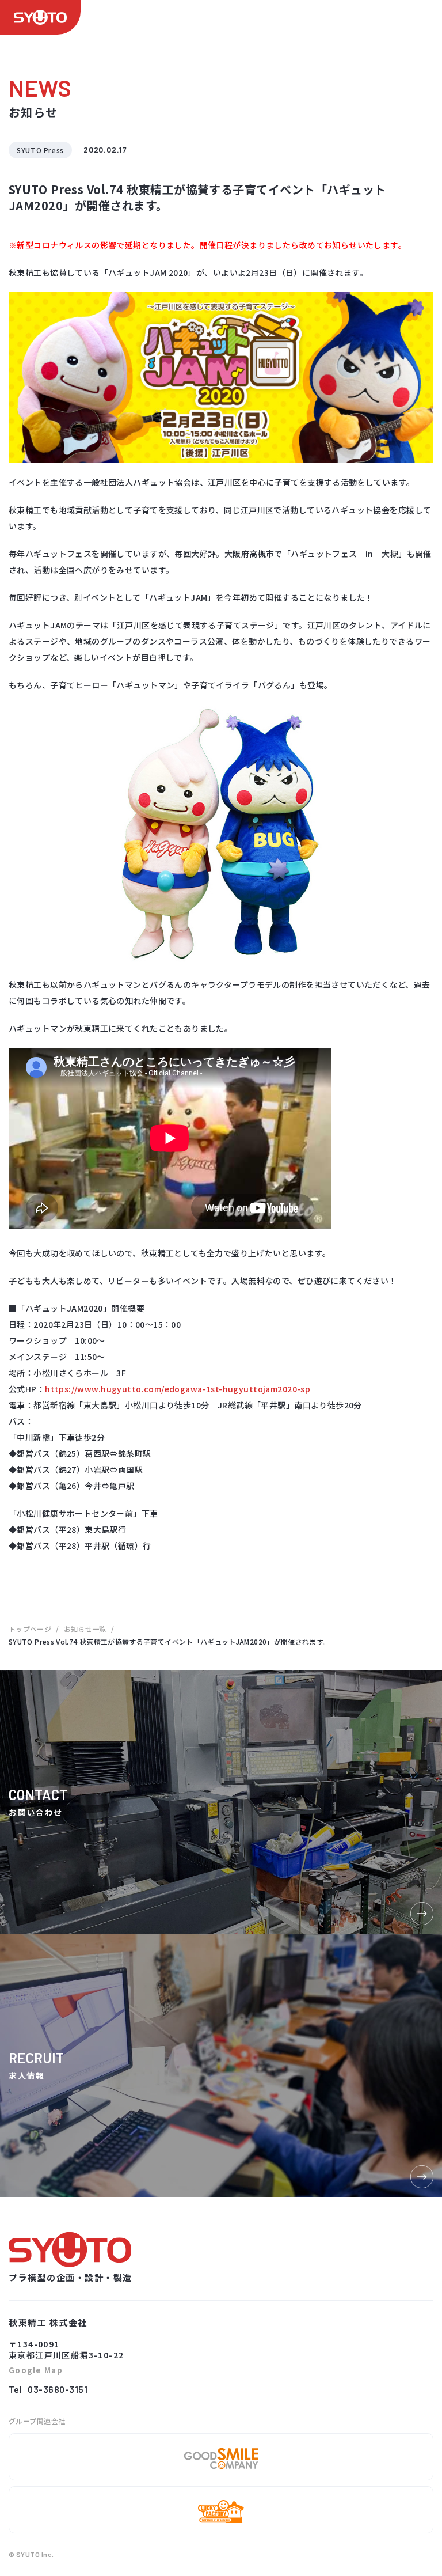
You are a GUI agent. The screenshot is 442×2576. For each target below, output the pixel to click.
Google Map (36, 2371)
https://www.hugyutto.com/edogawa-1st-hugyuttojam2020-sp (178, 1389)
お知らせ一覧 (85, 1629)
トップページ (30, 1629)
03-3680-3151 (58, 2389)
